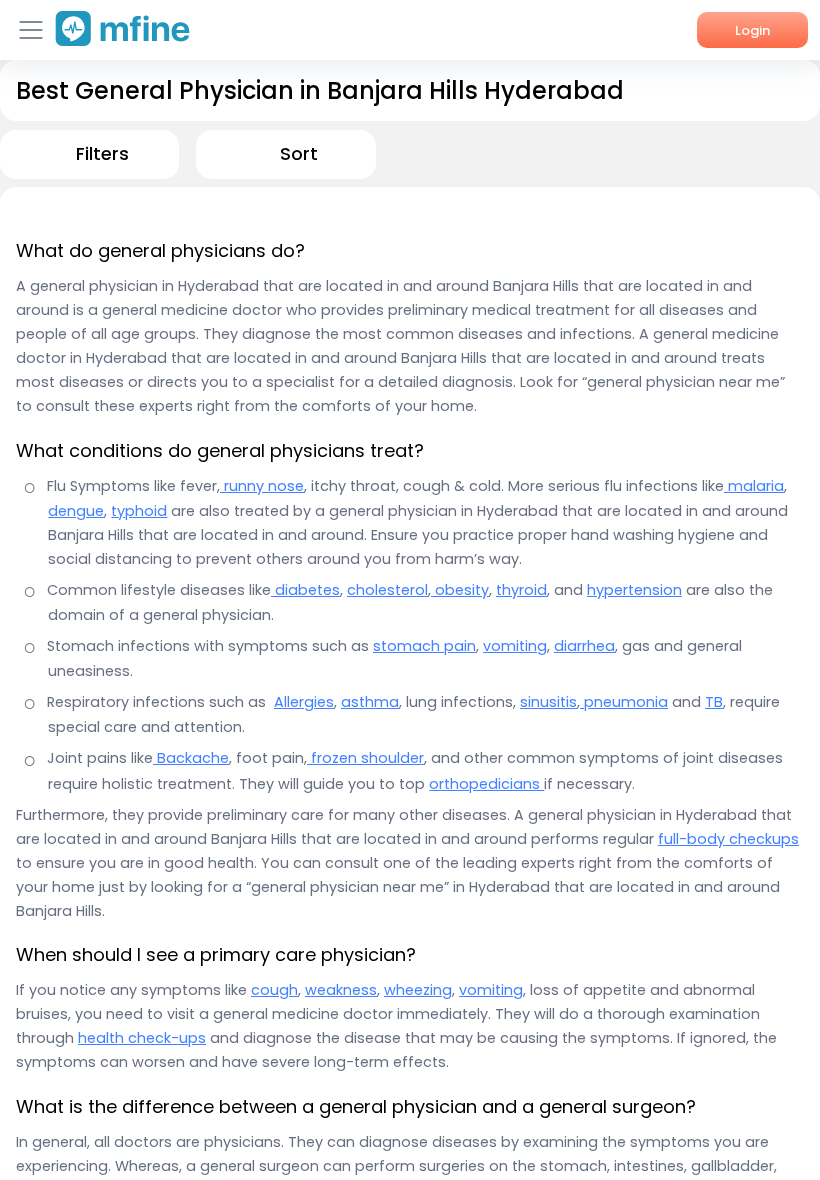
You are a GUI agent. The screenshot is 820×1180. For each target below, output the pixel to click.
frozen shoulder (365, 758)
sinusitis (548, 702)
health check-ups (142, 1038)
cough (274, 990)
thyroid (521, 590)
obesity (460, 590)
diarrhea (584, 646)
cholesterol (387, 590)
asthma (370, 702)
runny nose (262, 486)
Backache (191, 758)
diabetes (305, 590)
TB (714, 702)
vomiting (515, 646)
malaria (754, 486)
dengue (76, 511)
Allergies (304, 702)
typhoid (139, 511)
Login (752, 30)
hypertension (634, 590)
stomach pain (424, 646)
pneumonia (624, 702)
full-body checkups (728, 839)
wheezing (418, 990)
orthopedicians (486, 784)
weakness (341, 990)
